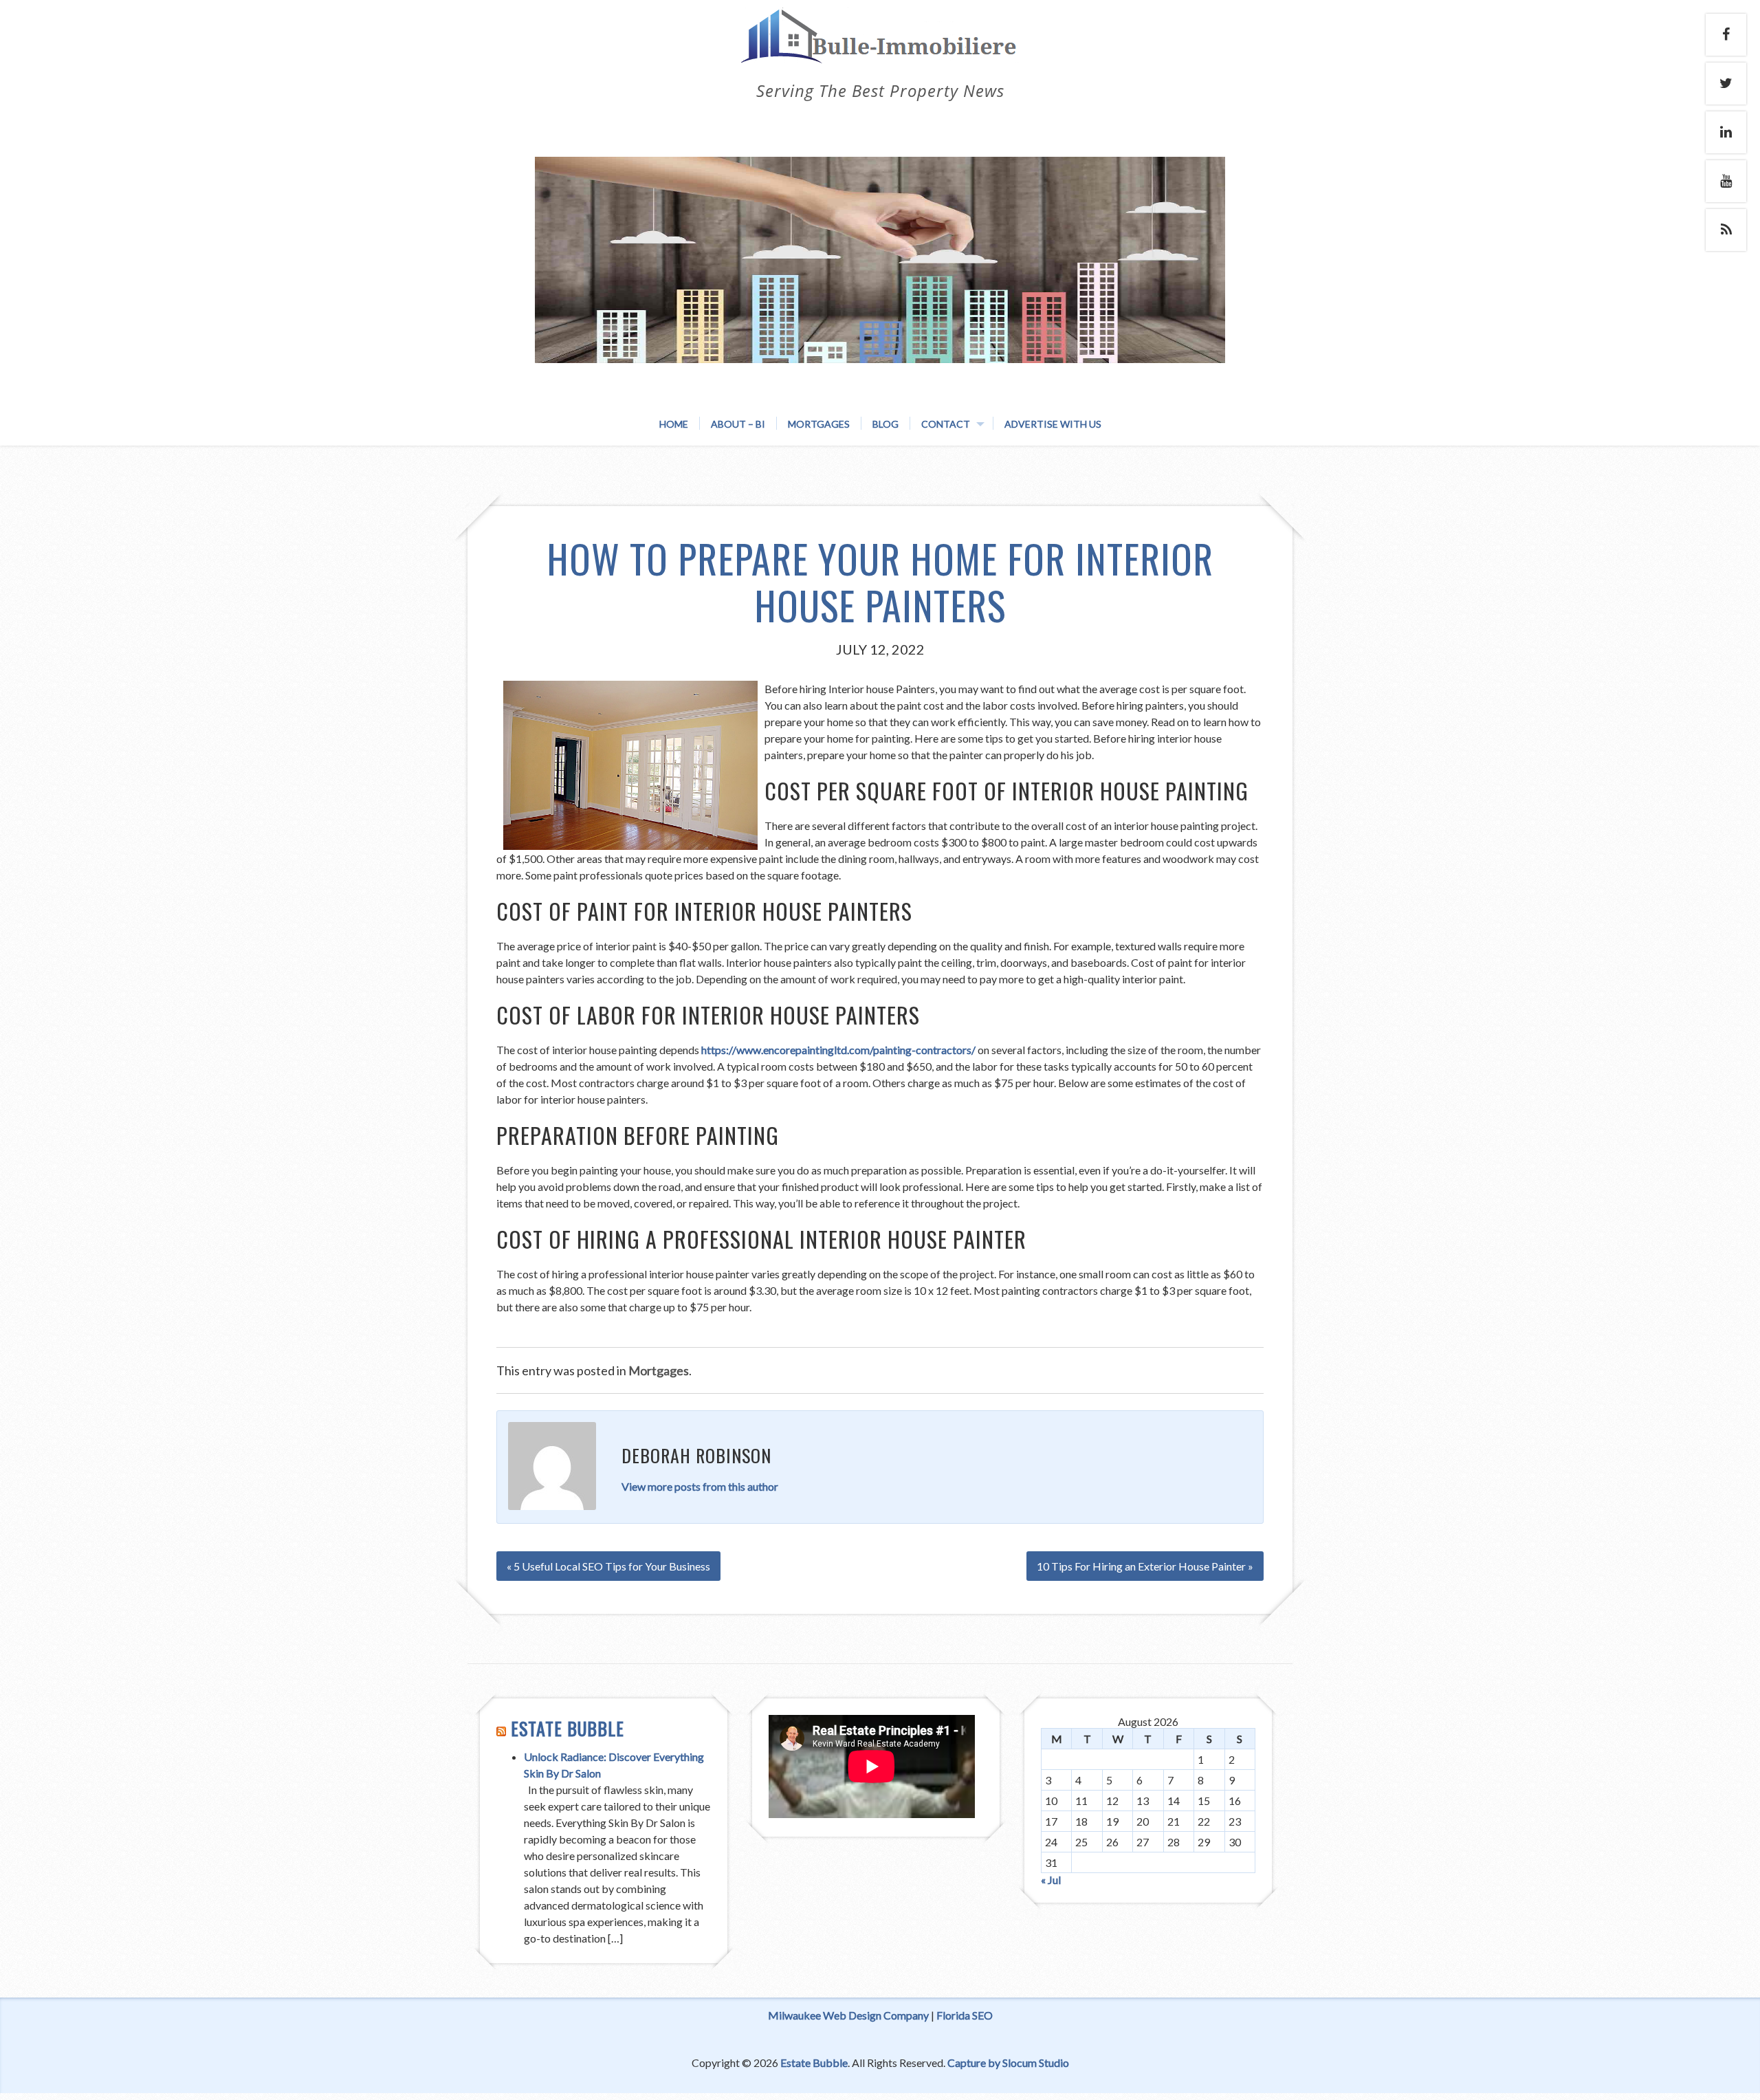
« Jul (1051, 1880)
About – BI (738, 424)
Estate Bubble (568, 1728)
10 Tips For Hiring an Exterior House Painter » (1145, 1566)
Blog (885, 424)
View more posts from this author (700, 1486)
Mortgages (819, 424)
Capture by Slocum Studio (1008, 2063)
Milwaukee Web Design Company (848, 2015)
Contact (946, 424)
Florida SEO (965, 2015)
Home (674, 424)
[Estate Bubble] (880, 50)
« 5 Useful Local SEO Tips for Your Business (608, 1566)
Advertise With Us (1053, 424)
